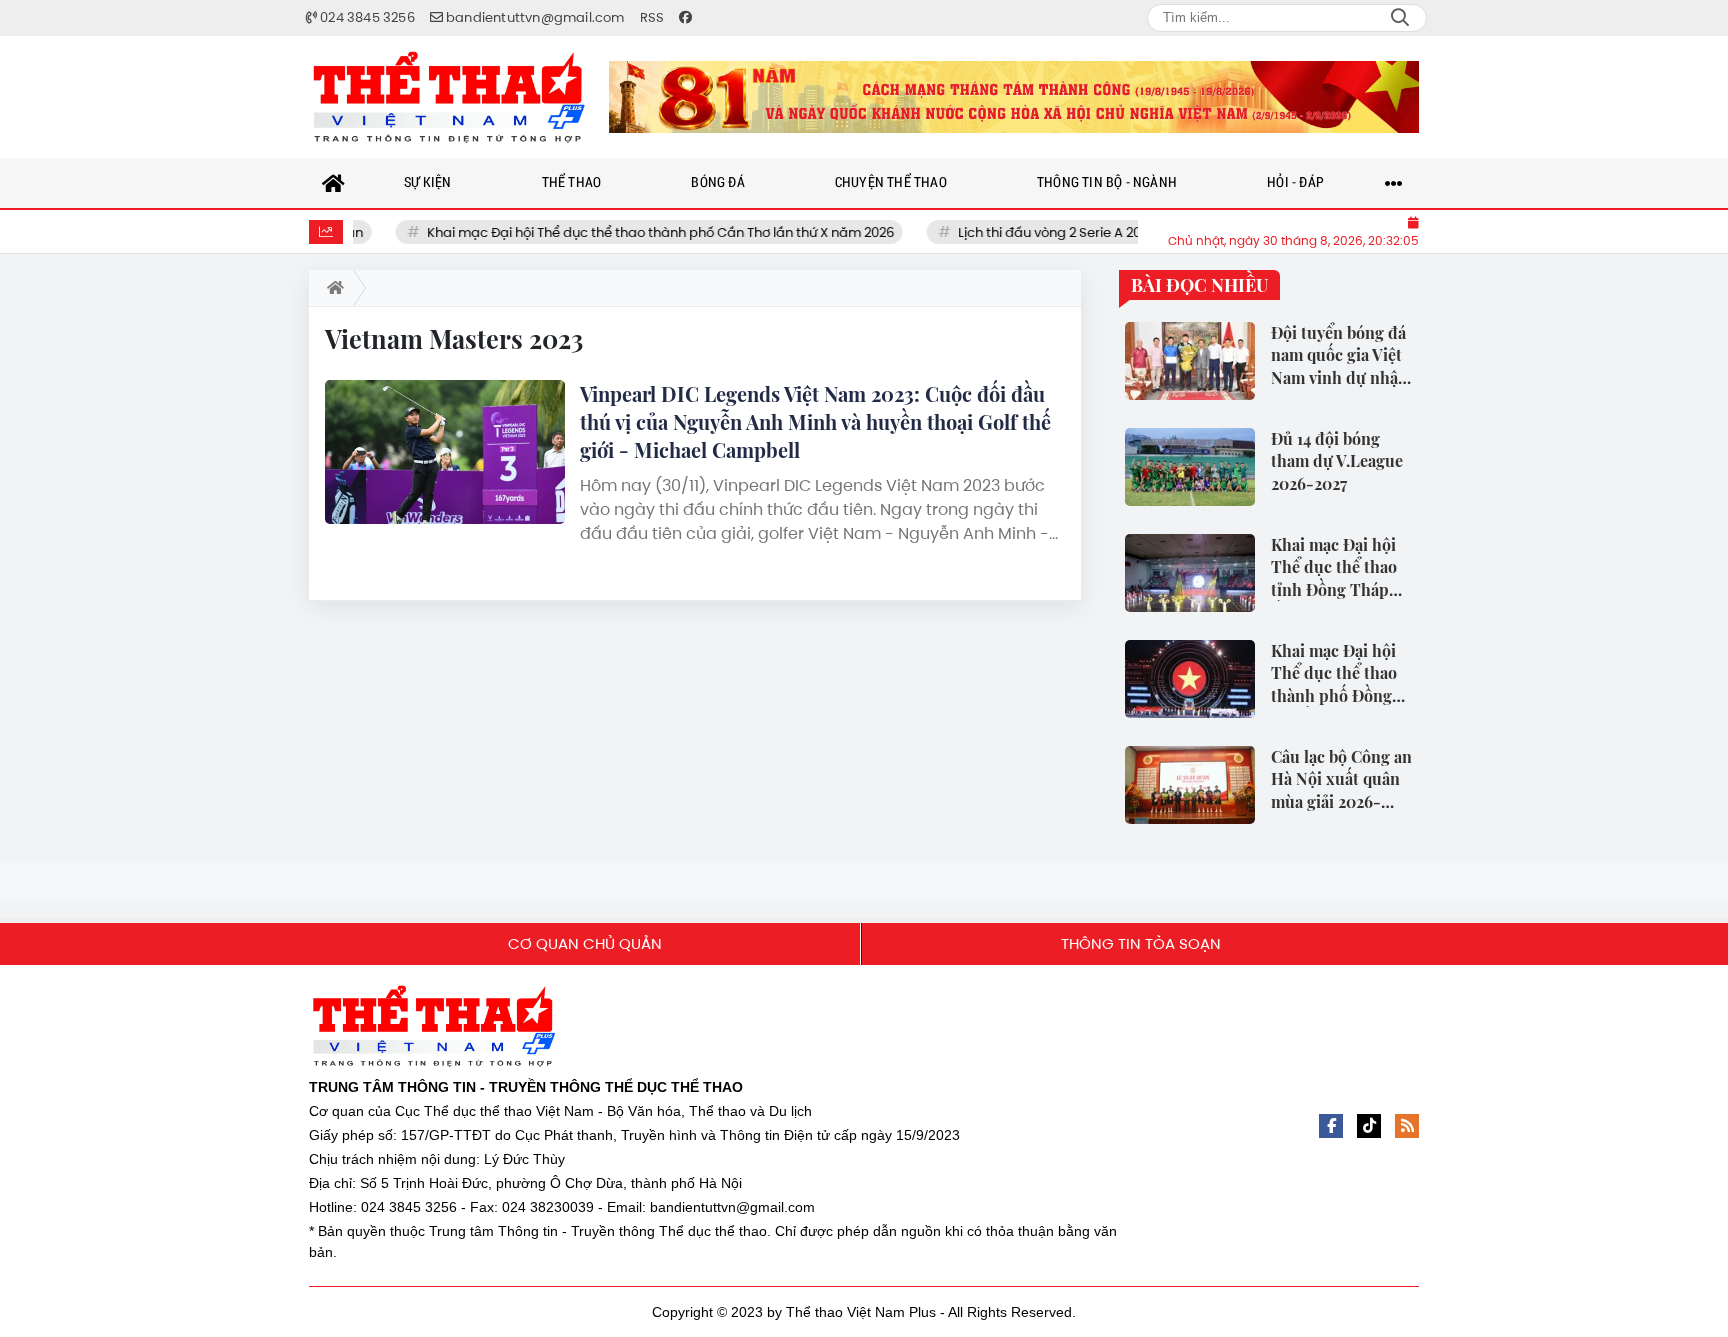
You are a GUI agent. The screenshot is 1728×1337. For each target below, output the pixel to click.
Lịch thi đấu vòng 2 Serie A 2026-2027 (1052, 232)
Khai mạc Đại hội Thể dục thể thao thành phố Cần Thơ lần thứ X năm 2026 (637, 232)
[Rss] (1407, 1126)
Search (1400, 18)
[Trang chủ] (334, 183)
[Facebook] (1331, 1126)
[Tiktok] (1369, 1126)
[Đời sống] (1014, 97)
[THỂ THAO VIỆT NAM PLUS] (449, 97)
